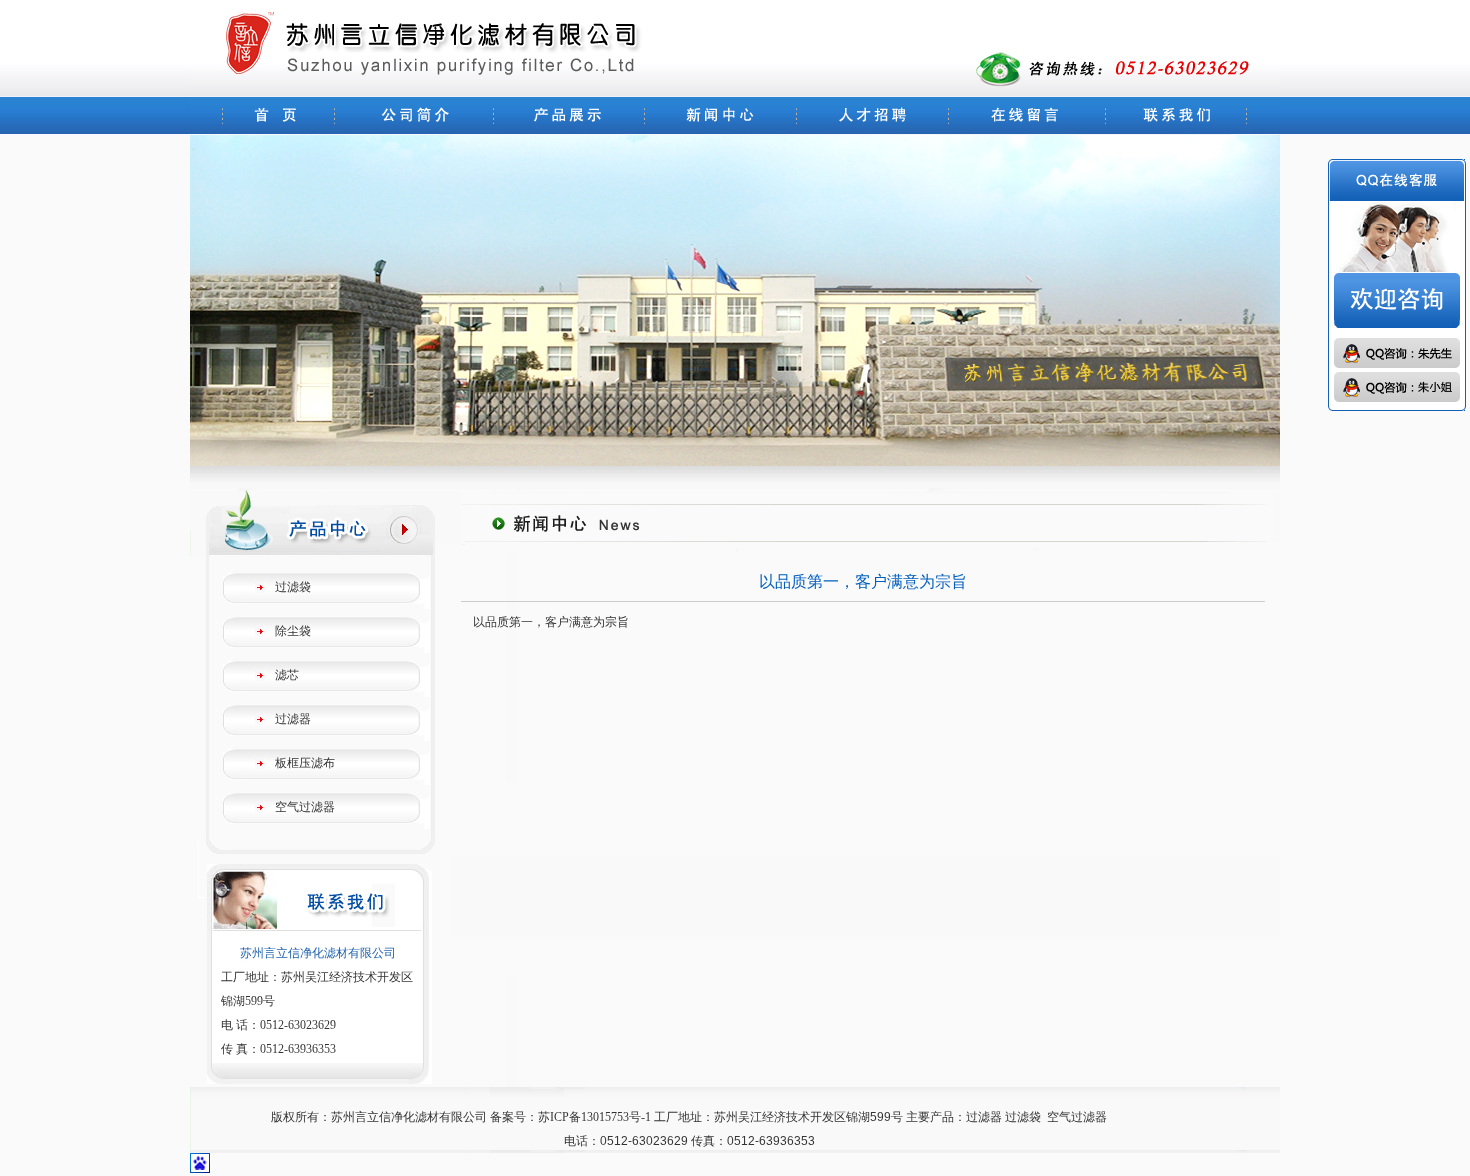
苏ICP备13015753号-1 (594, 1117)
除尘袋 (293, 631)
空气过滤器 (305, 807)
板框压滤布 (305, 763)
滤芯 (287, 675)
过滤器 (293, 719)
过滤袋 (293, 587)
